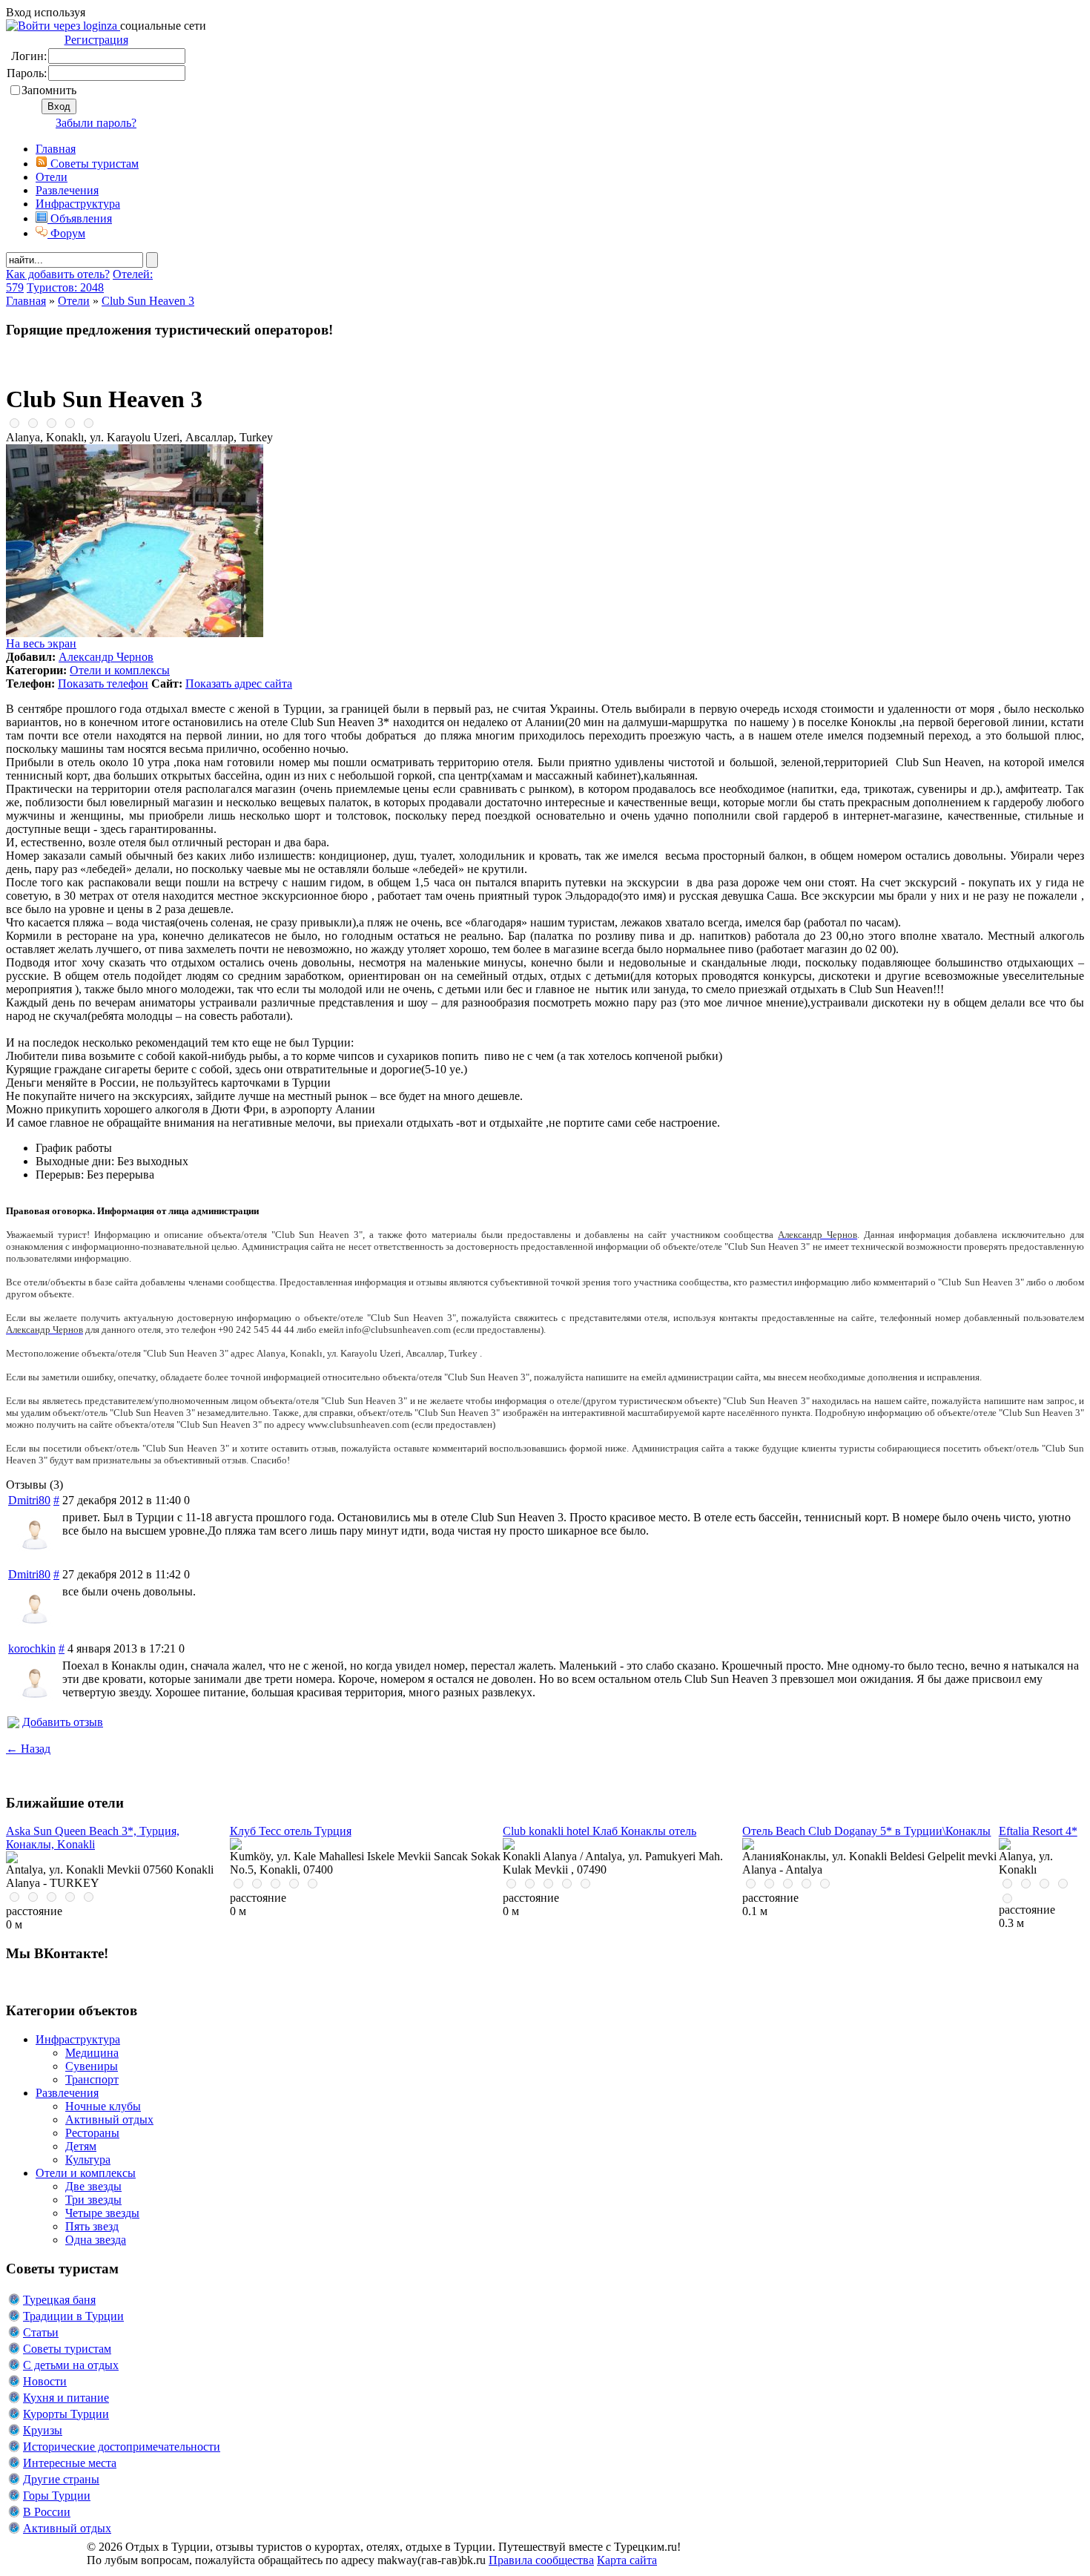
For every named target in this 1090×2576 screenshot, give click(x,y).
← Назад (28, 1749)
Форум (66, 233)
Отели (52, 177)
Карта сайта (627, 2560)
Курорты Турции (66, 2414)
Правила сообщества (541, 2560)
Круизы (43, 2430)
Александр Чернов (106, 657)
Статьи (41, 2332)
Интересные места (70, 2463)
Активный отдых (109, 2119)
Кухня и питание (66, 2398)
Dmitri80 (29, 1500)
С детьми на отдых (71, 2365)
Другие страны (61, 2479)
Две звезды (93, 2186)
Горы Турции (57, 2496)
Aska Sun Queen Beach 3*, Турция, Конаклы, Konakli (93, 1838)
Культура (88, 2160)
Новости (45, 2381)
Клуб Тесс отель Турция (291, 1831)
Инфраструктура (78, 204)
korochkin (32, 1648)
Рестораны (92, 2133)
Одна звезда (96, 2240)
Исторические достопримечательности (122, 2447)
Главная (26, 301)
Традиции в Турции (73, 2316)
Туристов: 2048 (65, 287)
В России (47, 2512)
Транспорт (92, 2079)
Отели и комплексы (120, 670)
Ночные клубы (103, 2106)
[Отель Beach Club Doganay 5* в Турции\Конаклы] (748, 1846)
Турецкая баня (59, 2300)
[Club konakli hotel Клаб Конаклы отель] (509, 1846)
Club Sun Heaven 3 (148, 301)
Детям (81, 2146)
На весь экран (41, 643)
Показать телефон (103, 683)
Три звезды (93, 2200)
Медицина (92, 2053)
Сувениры (92, 2066)
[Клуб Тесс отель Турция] (236, 1846)
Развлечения (67, 190)
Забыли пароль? (96, 123)
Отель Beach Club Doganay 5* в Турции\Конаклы (866, 1831)
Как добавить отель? (58, 274)
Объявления (80, 218)
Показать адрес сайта (239, 683)
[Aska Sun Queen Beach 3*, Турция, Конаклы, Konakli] (12, 1859)
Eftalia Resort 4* (1038, 1831)
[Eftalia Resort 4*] (1005, 1846)
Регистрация (96, 40)
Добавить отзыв (63, 1722)
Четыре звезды (102, 2213)
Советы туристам (93, 164)
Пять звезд (92, 2226)
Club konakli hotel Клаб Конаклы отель (599, 1831)
